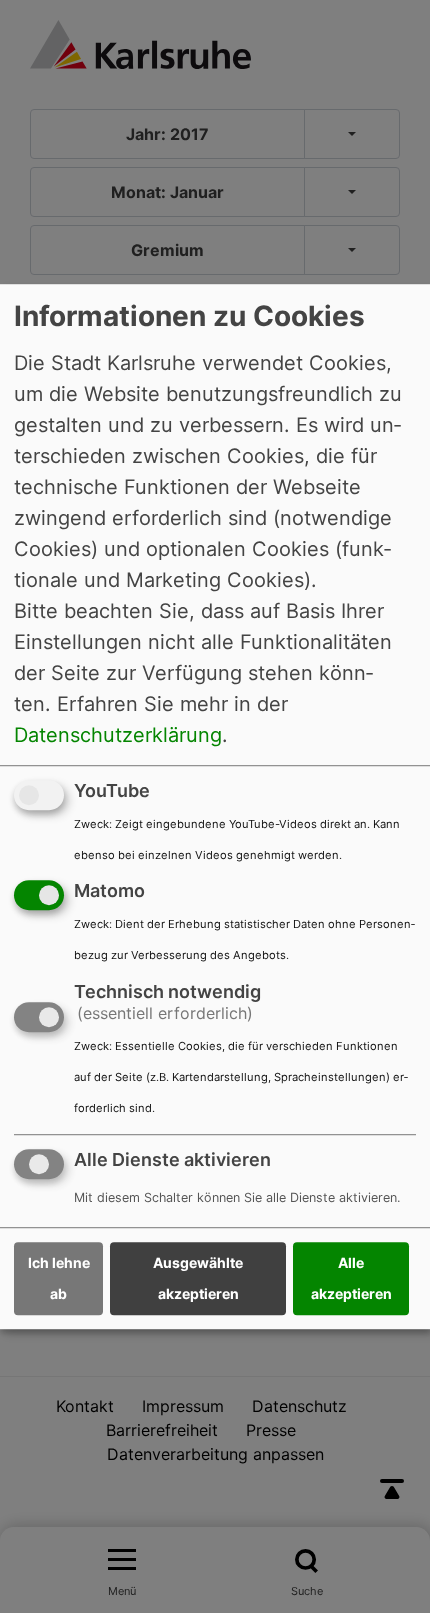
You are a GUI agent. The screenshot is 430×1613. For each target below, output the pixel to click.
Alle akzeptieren (351, 1279)
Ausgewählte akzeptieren (198, 1279)
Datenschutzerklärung (118, 735)
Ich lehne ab (59, 1279)
